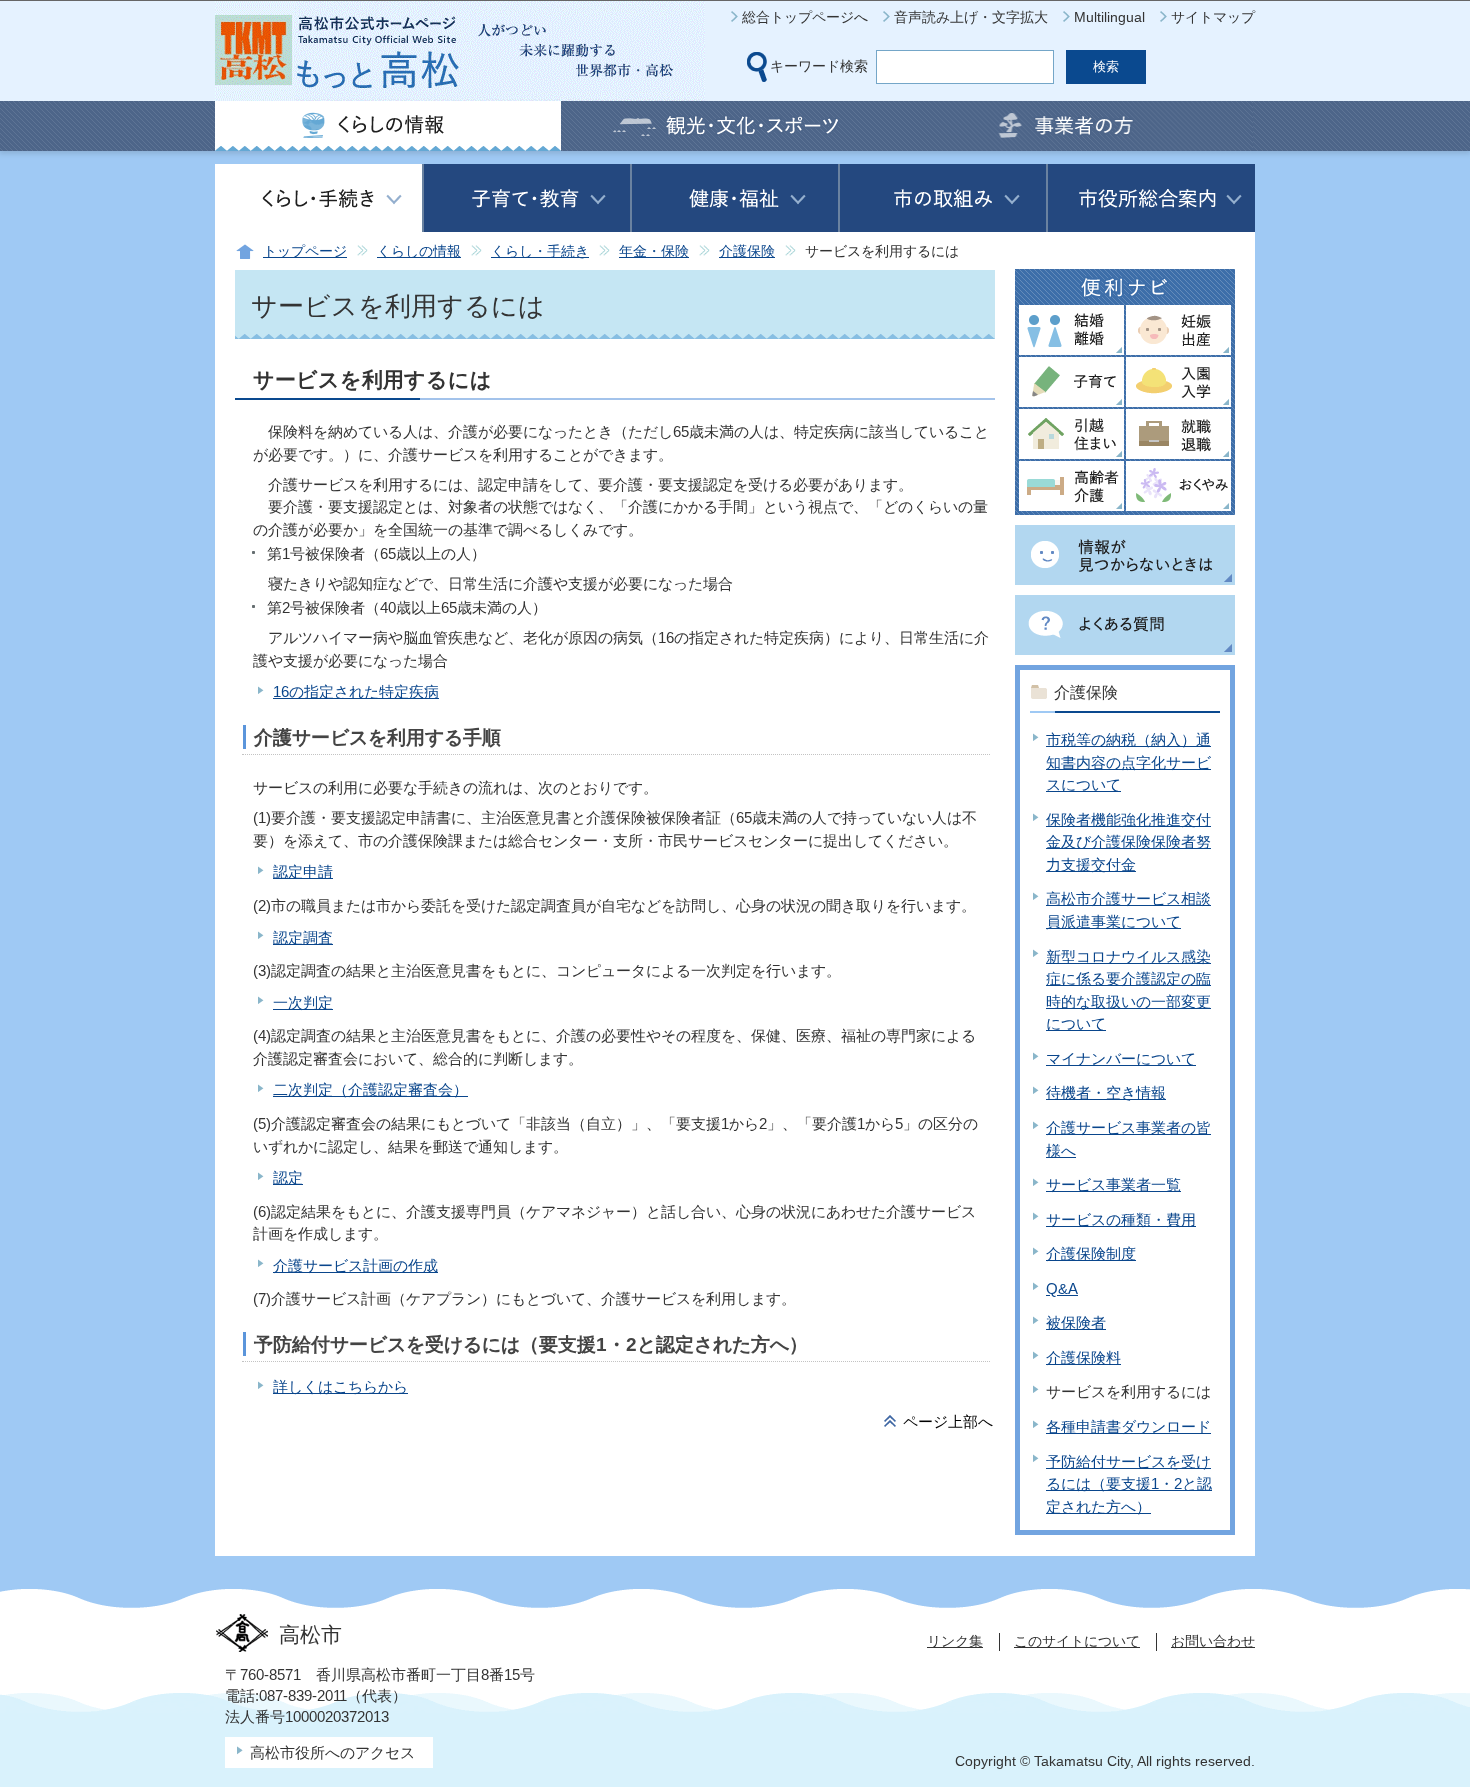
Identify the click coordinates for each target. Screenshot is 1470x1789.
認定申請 (303, 871)
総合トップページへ (805, 17)
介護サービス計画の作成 (355, 1265)
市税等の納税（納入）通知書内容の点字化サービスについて (1128, 762)
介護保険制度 (1091, 1253)
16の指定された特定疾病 (356, 691)
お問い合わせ (1213, 1641)
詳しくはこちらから (340, 1386)
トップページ (305, 251)
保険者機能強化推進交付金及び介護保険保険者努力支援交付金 (1128, 842)
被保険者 (1076, 1322)
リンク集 (955, 1641)
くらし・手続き (540, 251)
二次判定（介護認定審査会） (370, 1089)
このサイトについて (1077, 1641)
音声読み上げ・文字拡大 (971, 17)
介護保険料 (1083, 1357)
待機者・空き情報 (1106, 1092)
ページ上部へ (948, 1421)
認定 (288, 1177)
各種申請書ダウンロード (1128, 1426)
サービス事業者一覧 (1113, 1184)
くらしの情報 (419, 251)
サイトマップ (1213, 17)
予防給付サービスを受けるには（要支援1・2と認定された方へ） (1129, 1484)
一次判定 (303, 1002)
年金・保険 (654, 251)
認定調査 (303, 937)
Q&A (1062, 1288)
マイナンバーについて (1121, 1058)
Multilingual (1109, 17)
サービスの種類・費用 (1121, 1219)
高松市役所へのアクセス (332, 1752)
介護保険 (747, 251)
